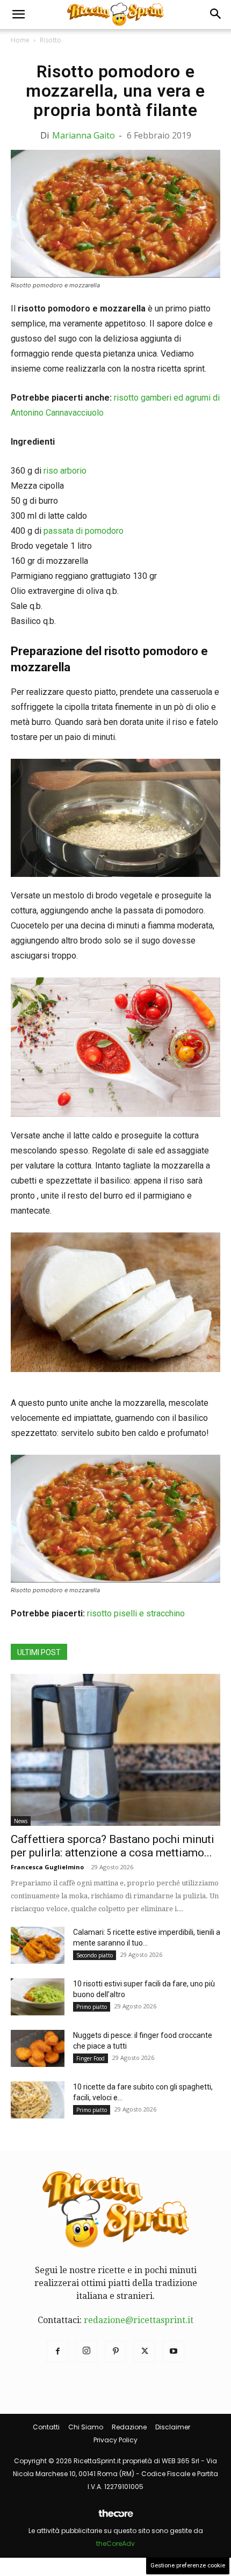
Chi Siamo (86, 2427)
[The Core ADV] (115, 2518)
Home (20, 40)
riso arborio (65, 471)
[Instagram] (86, 2352)
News (21, 1821)
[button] (18, 14)
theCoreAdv (115, 2544)
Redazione (129, 2427)
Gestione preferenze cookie (188, 2566)
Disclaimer (173, 2427)
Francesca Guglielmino (47, 1867)
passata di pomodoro (84, 531)
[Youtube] (174, 2352)
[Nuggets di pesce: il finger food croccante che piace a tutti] (38, 2048)
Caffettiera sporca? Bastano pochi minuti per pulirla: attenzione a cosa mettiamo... (113, 1846)
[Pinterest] (115, 2352)
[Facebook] (57, 2352)
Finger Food (91, 2058)
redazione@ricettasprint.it (139, 2320)
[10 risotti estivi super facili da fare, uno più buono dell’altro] (38, 1997)
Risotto (50, 40)
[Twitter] (145, 2352)
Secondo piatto (95, 1955)
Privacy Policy (115, 2440)
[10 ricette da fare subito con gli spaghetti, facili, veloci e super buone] (38, 2100)
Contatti (46, 2427)
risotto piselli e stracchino (136, 1613)
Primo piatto (92, 2007)
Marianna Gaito (84, 135)
